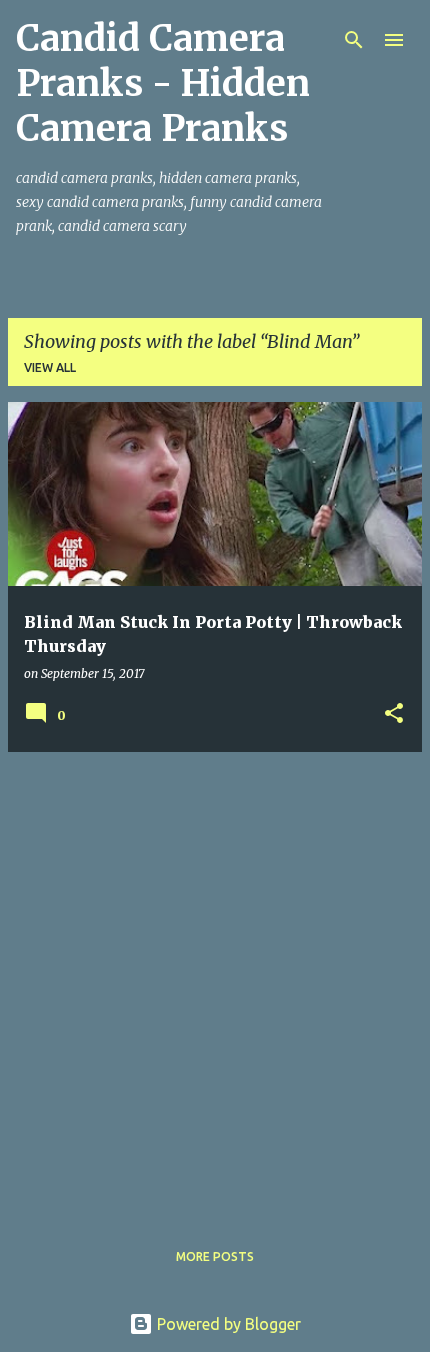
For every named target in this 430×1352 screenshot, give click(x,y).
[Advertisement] (215, 983)
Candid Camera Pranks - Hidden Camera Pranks (163, 83)
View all (50, 367)
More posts (215, 1256)
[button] (394, 714)
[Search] (354, 40)
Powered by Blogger (227, 1324)
